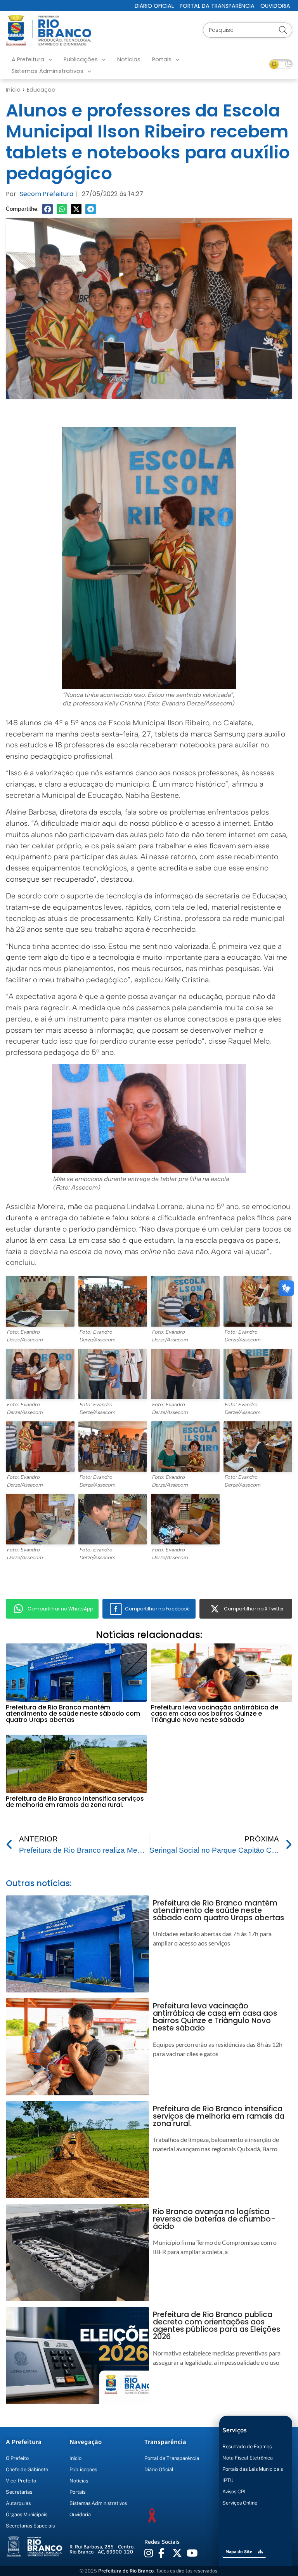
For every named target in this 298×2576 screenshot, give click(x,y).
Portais (162, 59)
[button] (48, 209)
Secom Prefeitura (47, 194)
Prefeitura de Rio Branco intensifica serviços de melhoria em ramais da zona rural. (75, 1802)
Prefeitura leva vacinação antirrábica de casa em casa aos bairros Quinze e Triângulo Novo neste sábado (215, 1714)
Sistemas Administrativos (48, 71)
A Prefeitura (28, 59)
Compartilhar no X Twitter (254, 1609)
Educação (41, 90)
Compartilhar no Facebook (157, 1609)
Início (13, 90)
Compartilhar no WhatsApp (60, 1609)
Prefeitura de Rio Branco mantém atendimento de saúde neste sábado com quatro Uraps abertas (73, 1714)
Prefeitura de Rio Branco (126, 2571)
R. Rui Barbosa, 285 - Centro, (102, 2549)
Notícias (129, 59)
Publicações (81, 59)
